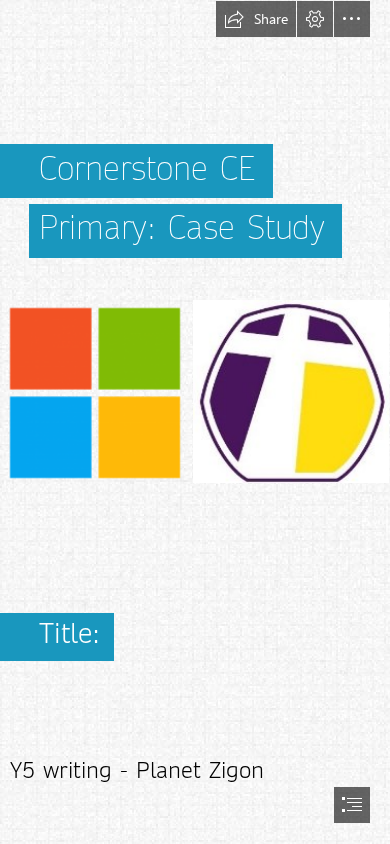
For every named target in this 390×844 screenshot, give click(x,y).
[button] (256, 19)
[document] (195, 422)
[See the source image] (195, 391)
